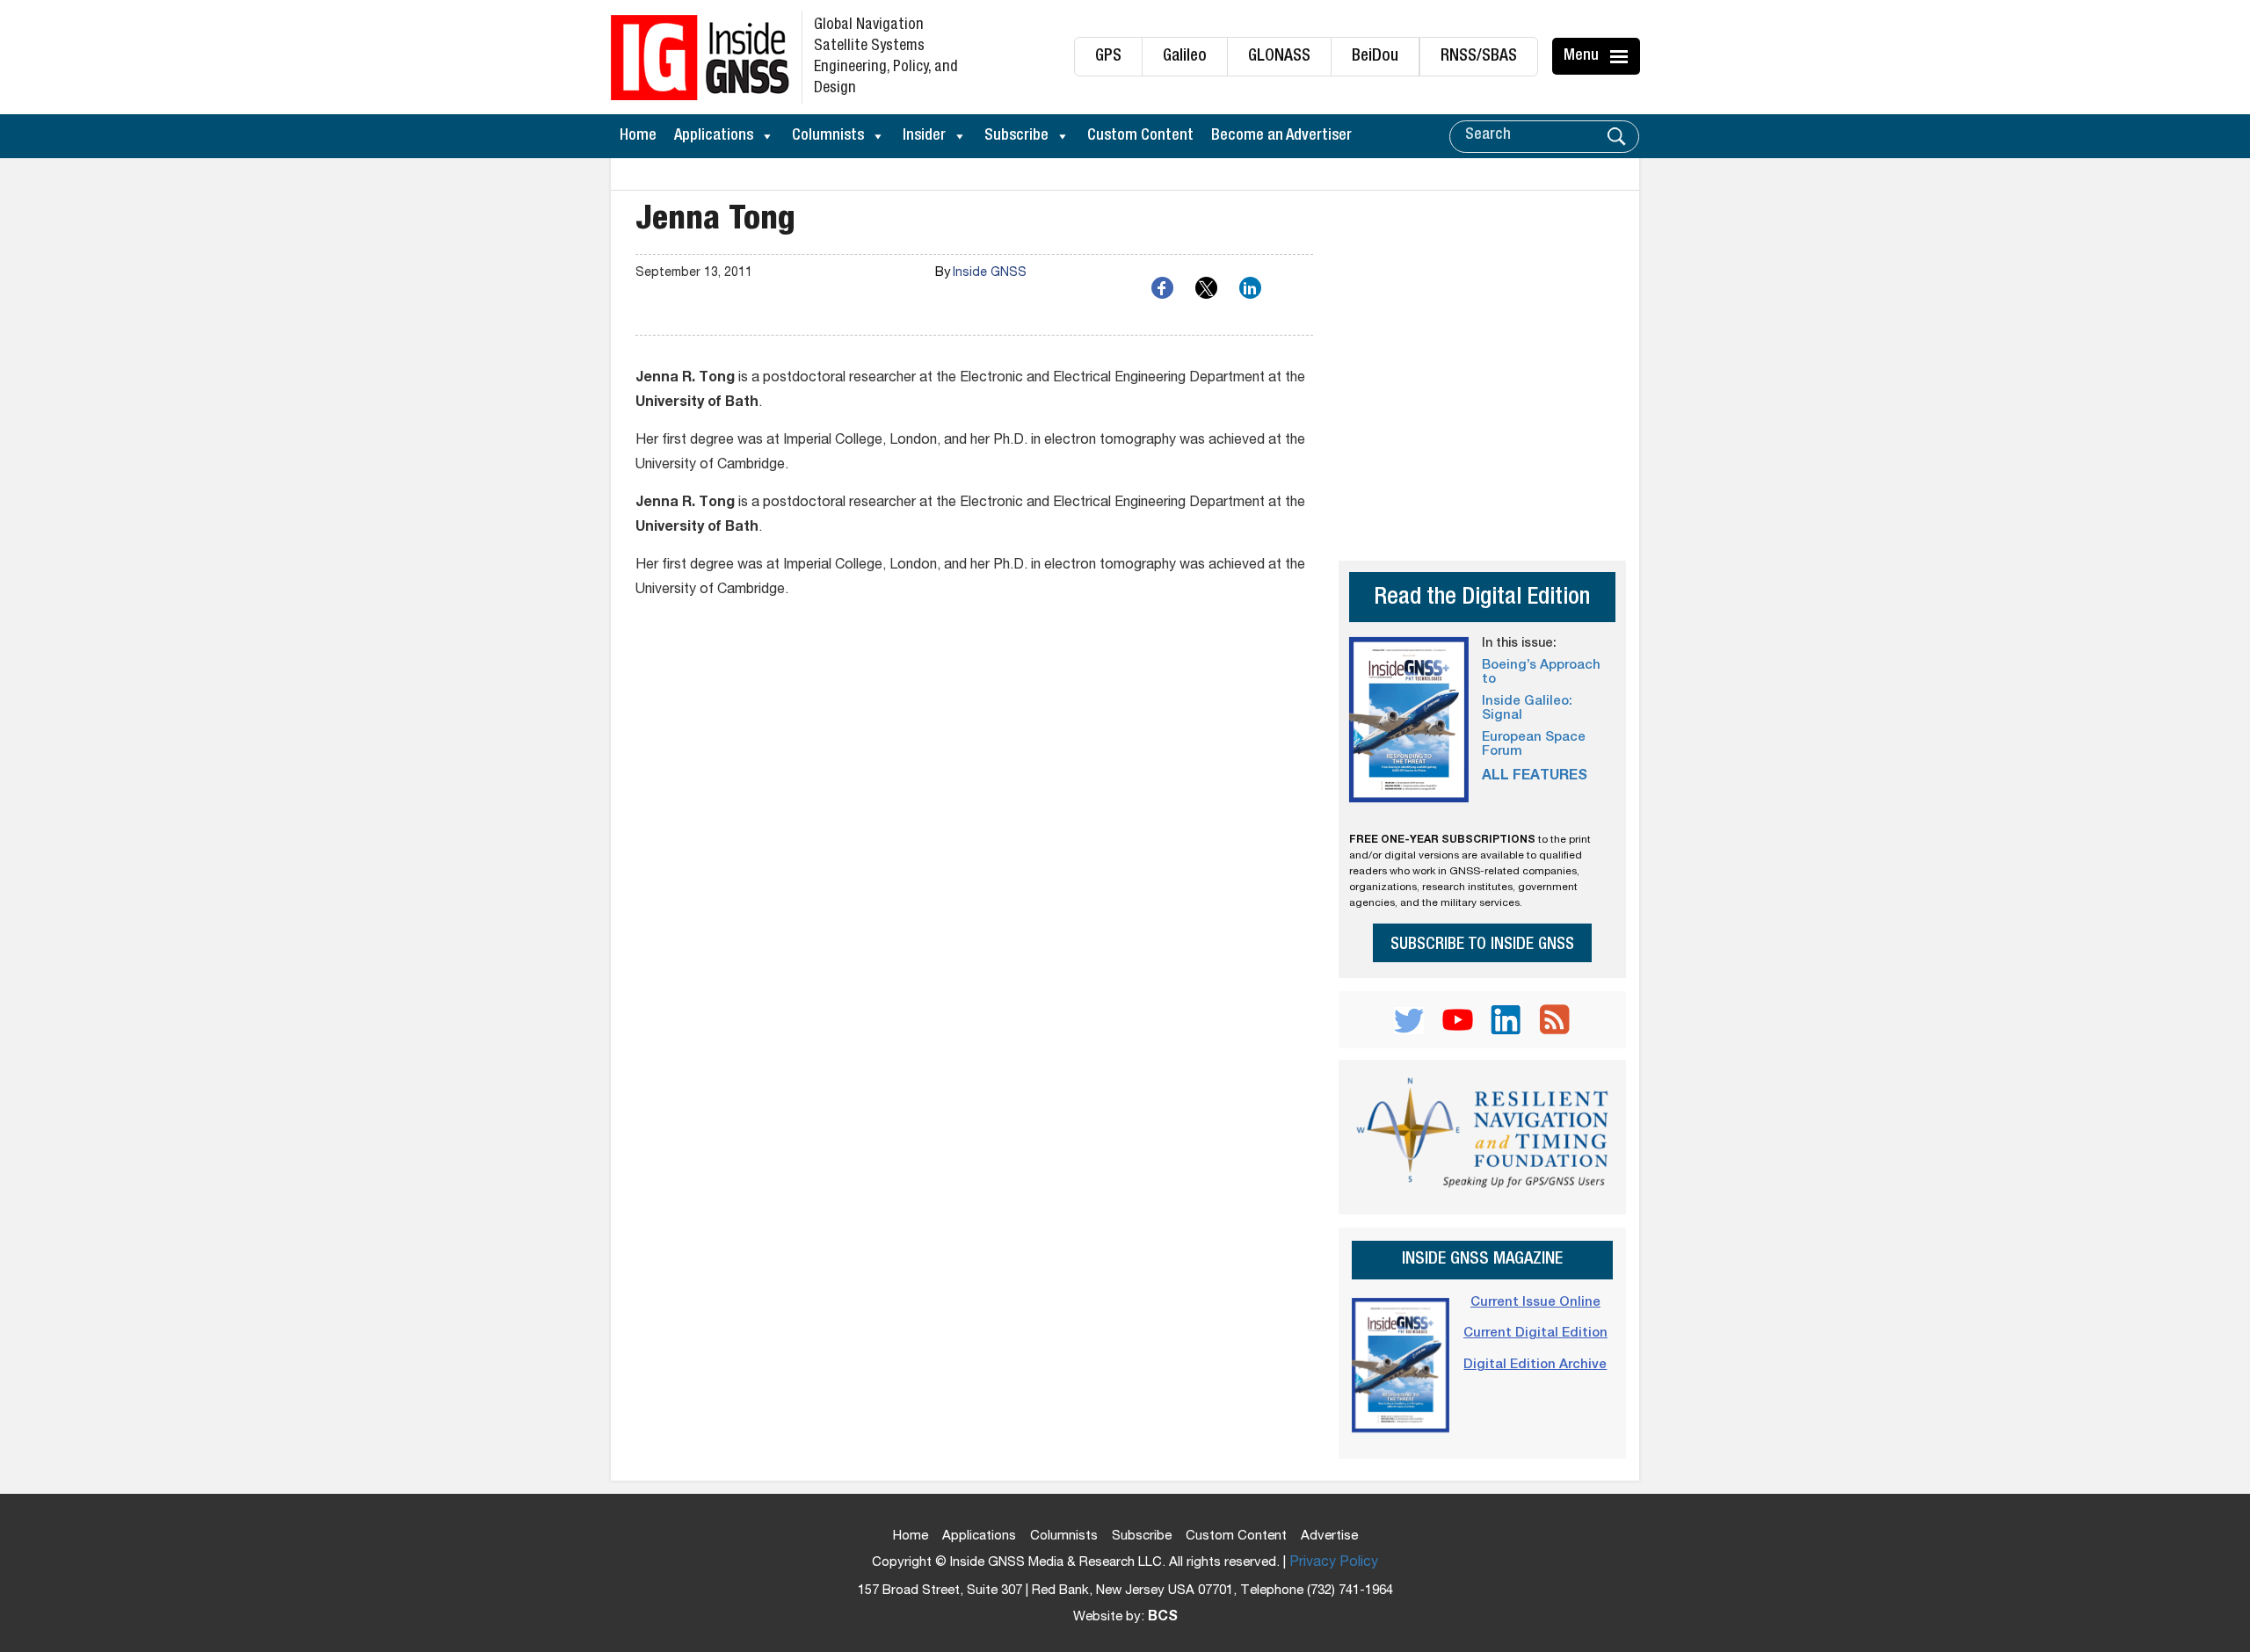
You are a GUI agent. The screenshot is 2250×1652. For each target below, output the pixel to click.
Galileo (1185, 57)
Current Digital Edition (1535, 1333)
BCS (1163, 1618)
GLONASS (1279, 57)
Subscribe (1016, 136)
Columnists (828, 136)
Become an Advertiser (1281, 136)
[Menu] (1622, 56)
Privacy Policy (1334, 1563)
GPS (1108, 57)
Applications (714, 136)
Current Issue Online (1535, 1303)
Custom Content (1140, 136)
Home (638, 136)
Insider (924, 136)
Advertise (1329, 1536)
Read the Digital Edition (1482, 599)
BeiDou (1375, 57)
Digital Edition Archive (1535, 1365)
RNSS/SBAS (1479, 57)
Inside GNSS (990, 273)
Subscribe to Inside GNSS (1482, 945)
